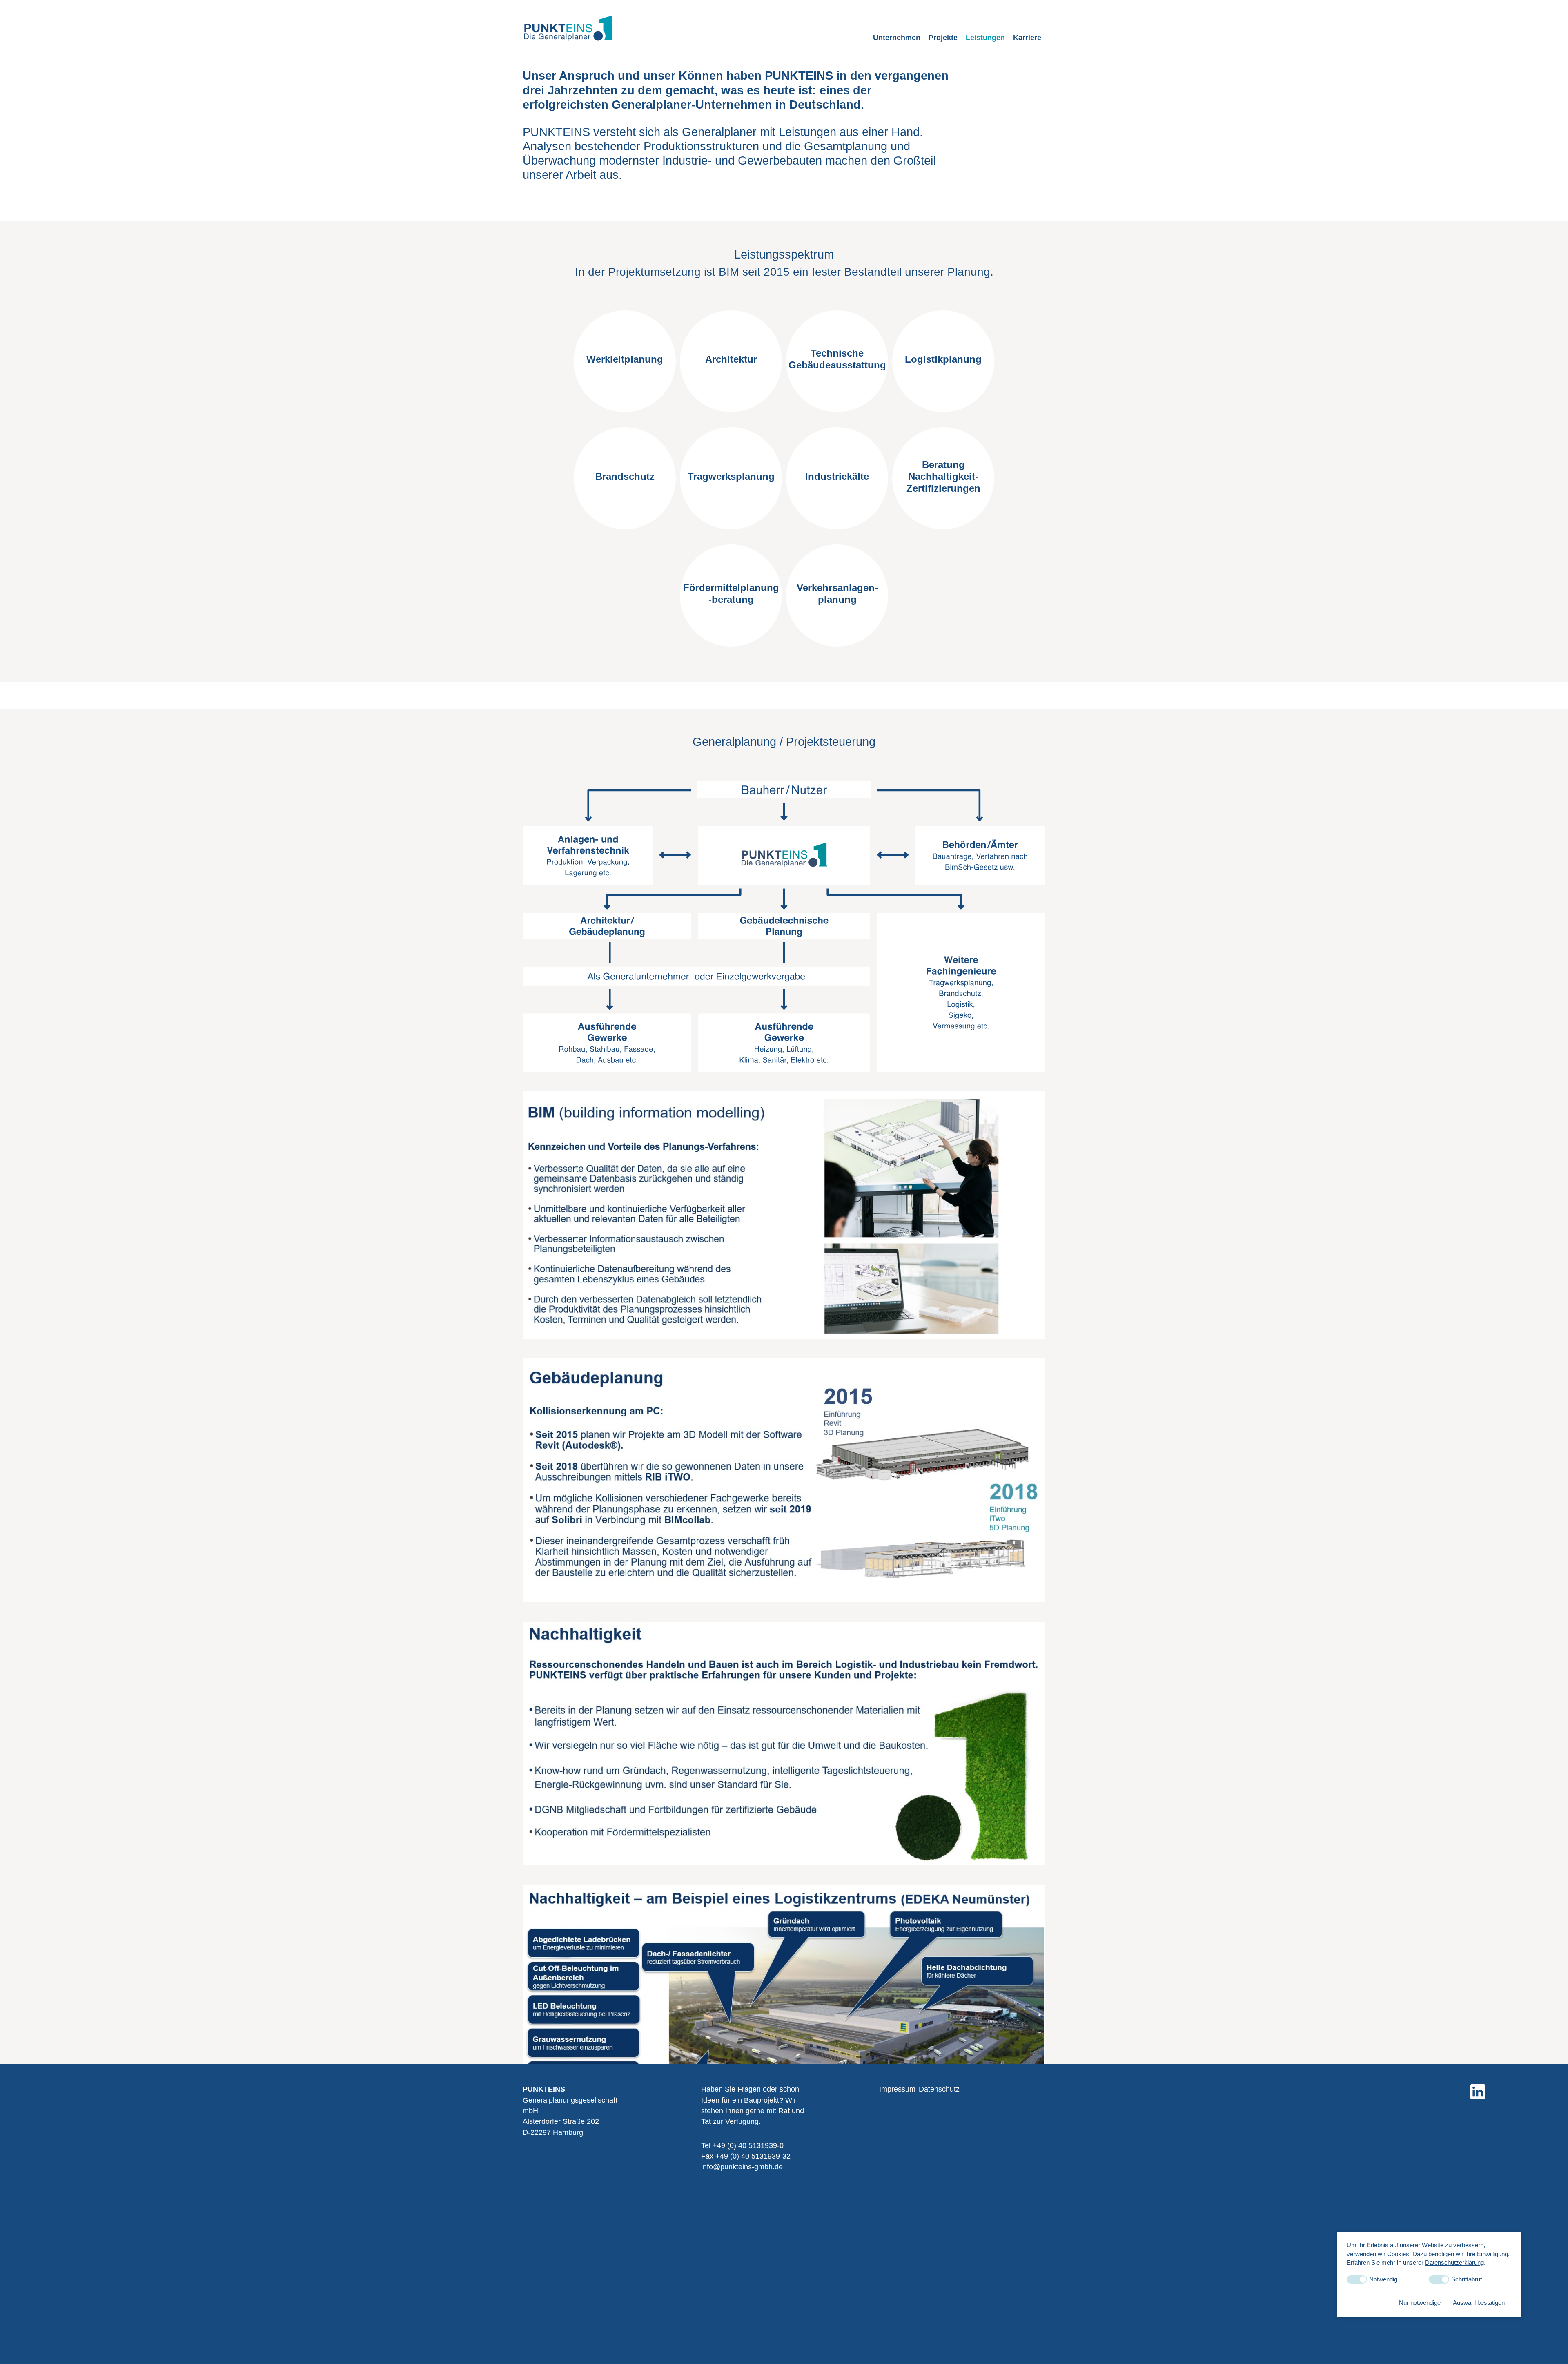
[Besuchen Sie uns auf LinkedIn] (1478, 2092)
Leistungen (985, 38)
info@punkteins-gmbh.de (742, 2167)
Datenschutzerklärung (1454, 2262)
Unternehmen (897, 38)
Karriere (1027, 38)
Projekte (943, 38)
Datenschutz (939, 2089)
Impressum (897, 2089)
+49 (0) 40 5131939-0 (748, 2145)
